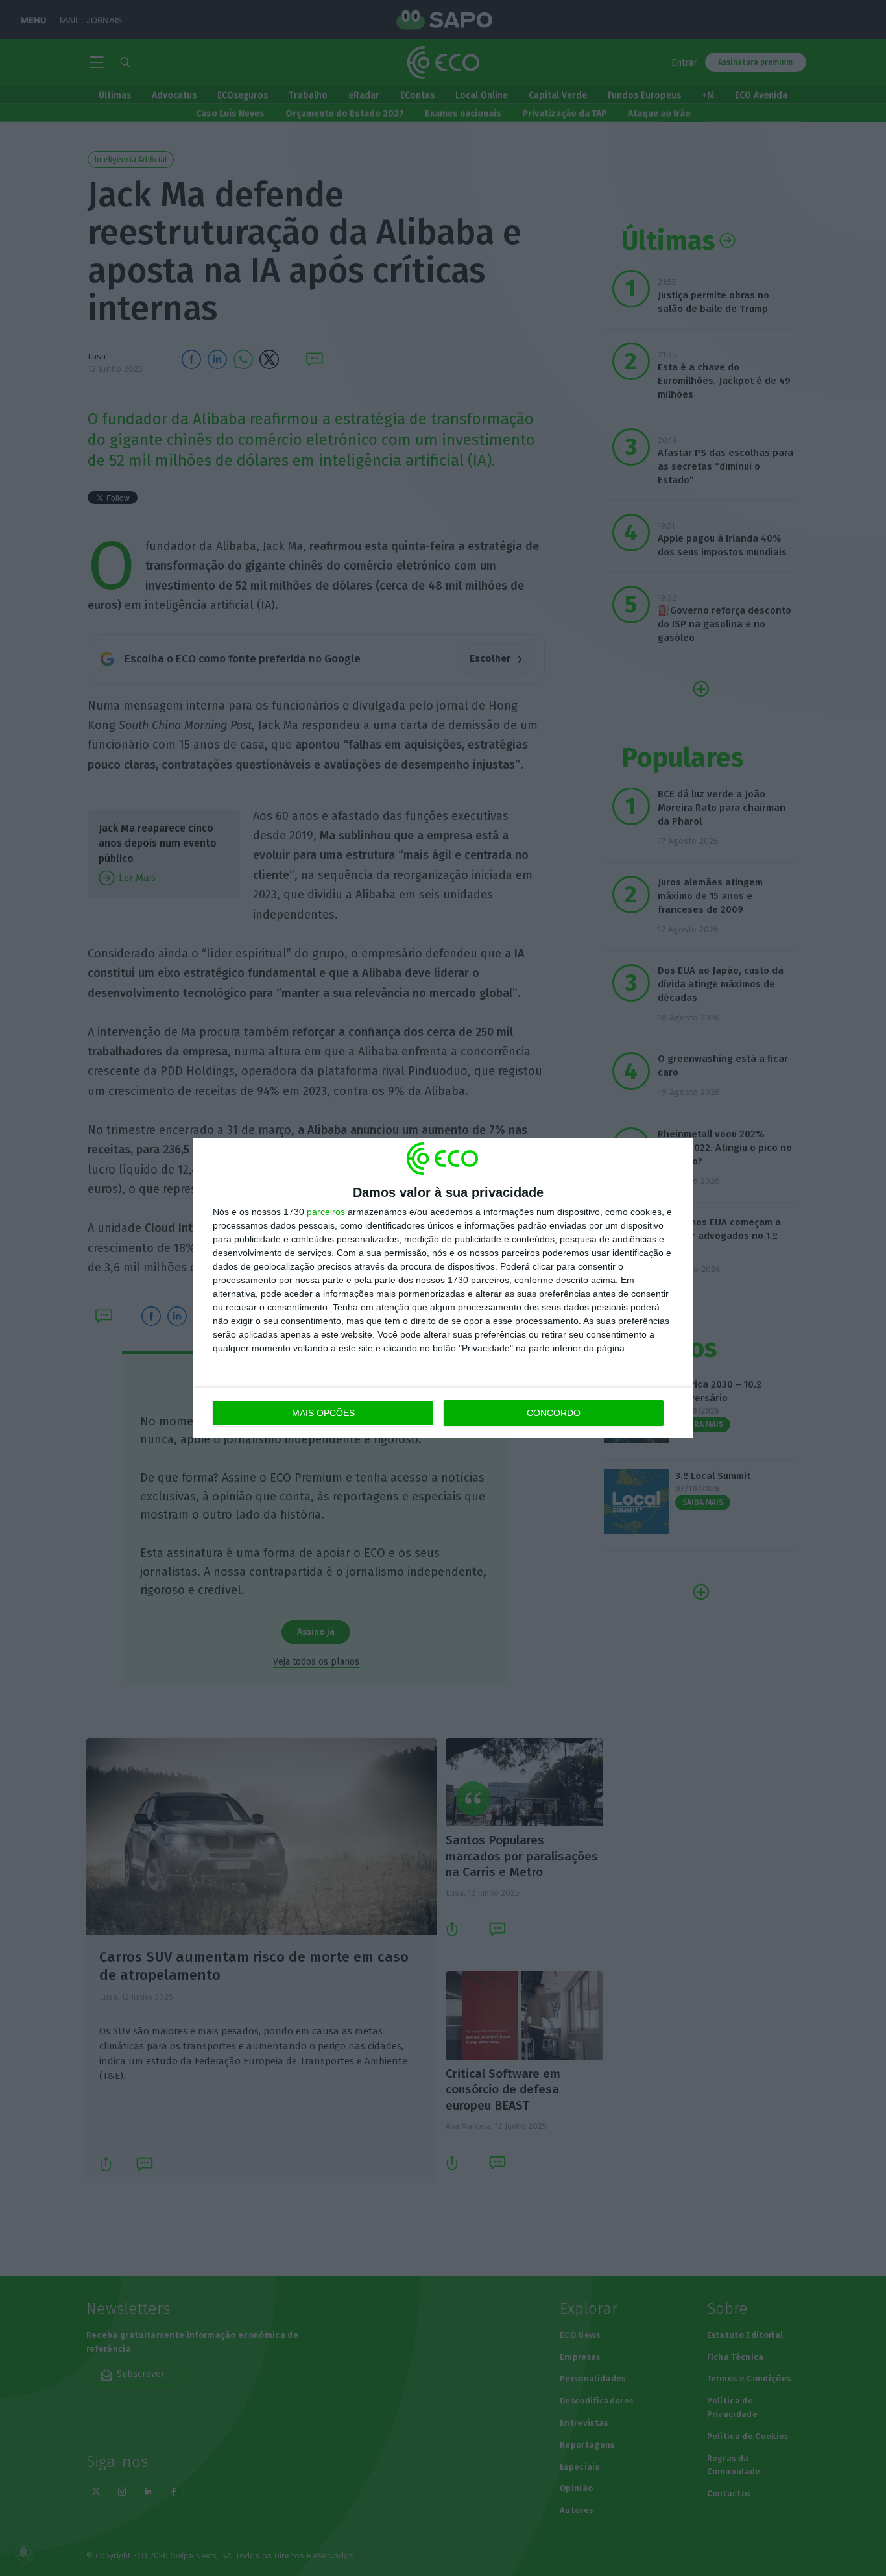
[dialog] (443, 1288)
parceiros (326, 1212)
